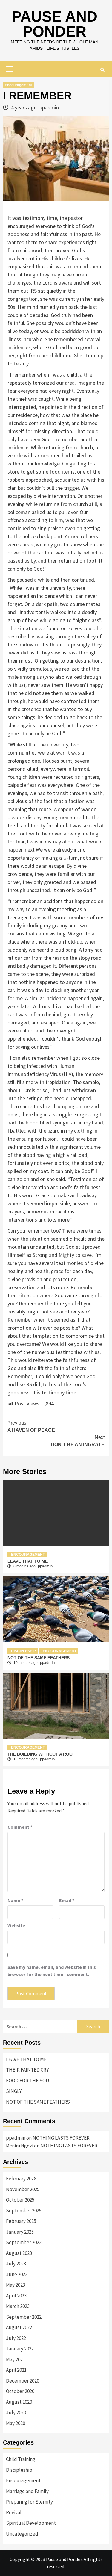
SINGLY (14, 2091)
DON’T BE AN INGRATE (78, 1441)
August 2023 (19, 2253)
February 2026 (21, 2179)
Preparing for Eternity (29, 2502)
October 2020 (20, 2391)
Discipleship (23, 1651)
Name (15, 1900)
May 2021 (16, 2359)
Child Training (21, 2459)
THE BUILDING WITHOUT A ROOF (41, 1754)
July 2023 (16, 2264)
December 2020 (23, 2381)
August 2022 (19, 2327)
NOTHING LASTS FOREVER (61, 2138)
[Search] (102, 70)
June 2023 (17, 2274)
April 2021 (16, 2370)
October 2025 (20, 2200)
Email (67, 1900)
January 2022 (20, 2349)
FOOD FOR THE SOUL (29, 2081)
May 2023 (16, 2285)
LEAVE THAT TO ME (28, 1561)
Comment (20, 1827)
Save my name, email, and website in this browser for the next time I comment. (52, 1971)
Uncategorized (22, 2534)
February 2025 (21, 2221)
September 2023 (24, 2242)
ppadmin (49, 107)
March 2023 (18, 2306)
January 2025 (20, 2232)
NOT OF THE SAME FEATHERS (39, 1658)
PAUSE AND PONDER (55, 24)
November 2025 (23, 2189)
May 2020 (16, 2423)
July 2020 (16, 2412)
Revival (14, 2512)
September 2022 (24, 2317)
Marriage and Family (27, 2491)
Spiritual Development (31, 2523)
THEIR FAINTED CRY (27, 2070)
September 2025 (24, 2211)
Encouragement (18, 85)
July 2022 (16, 2338)
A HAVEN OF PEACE (31, 1427)
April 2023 (16, 2296)
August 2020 (19, 2402)
